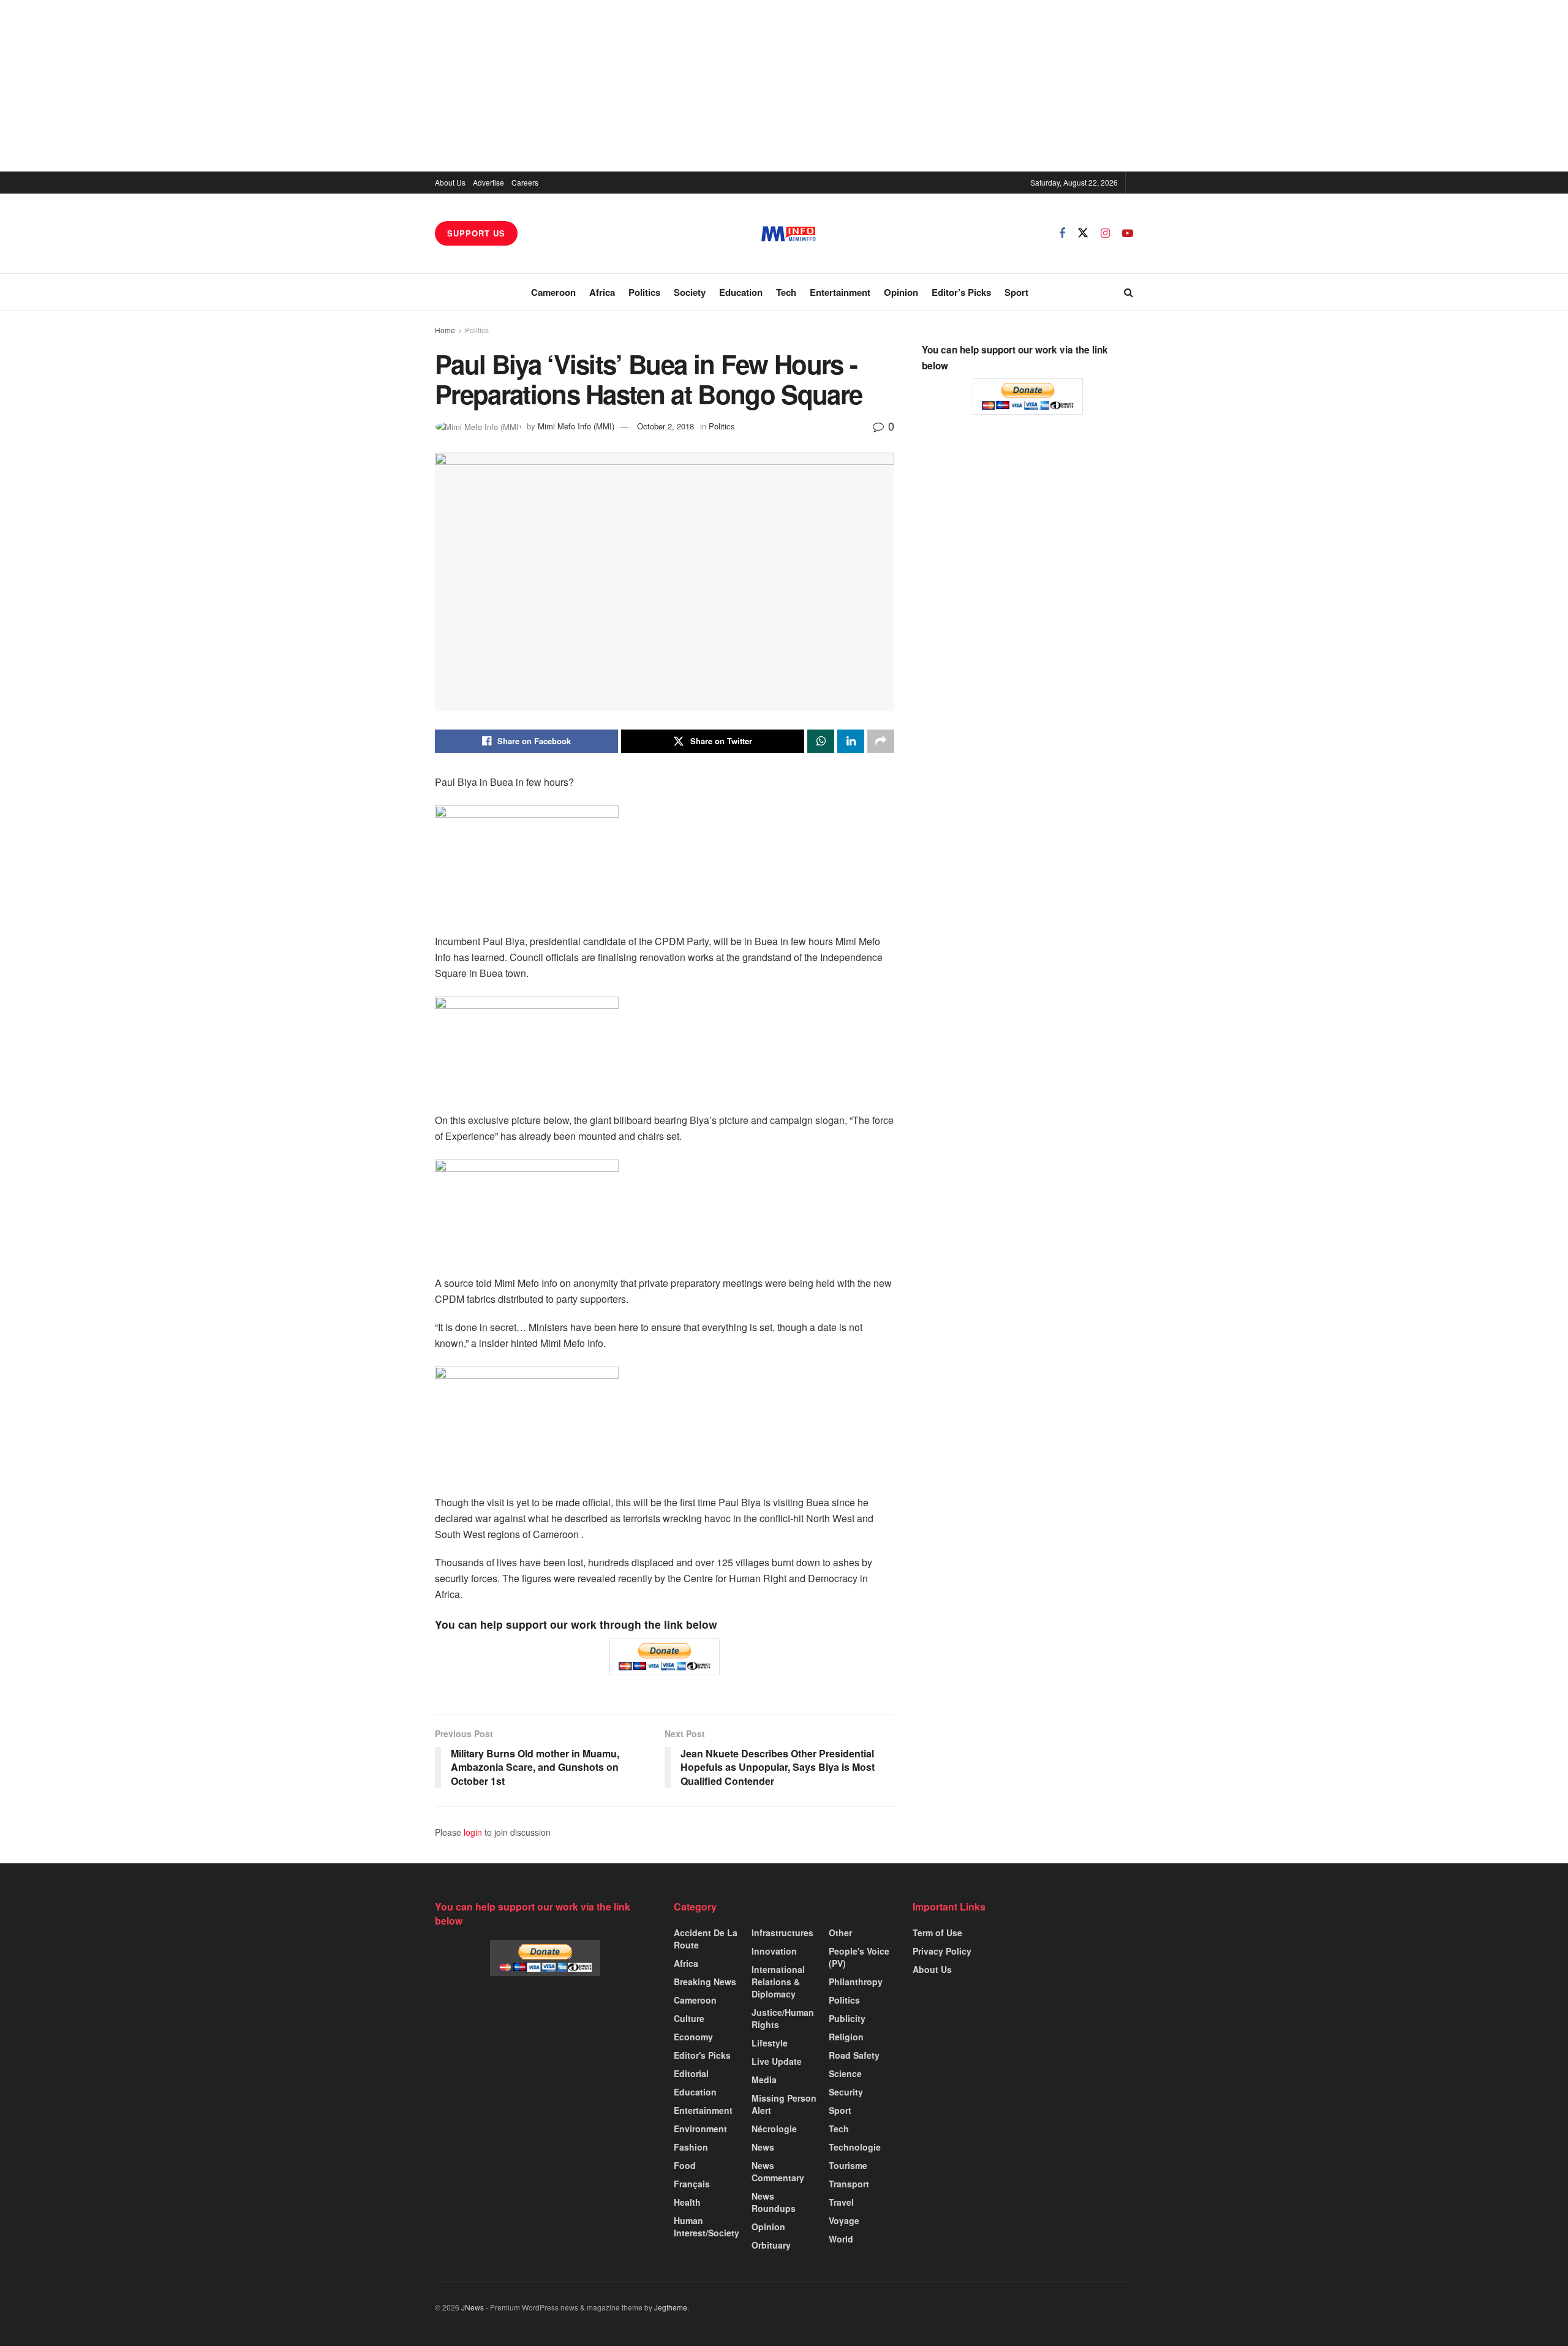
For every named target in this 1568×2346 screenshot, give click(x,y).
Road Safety (854, 2055)
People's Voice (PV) (859, 1957)
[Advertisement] (784, 86)
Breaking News (705, 1982)
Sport (1016, 292)
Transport (849, 2184)
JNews (473, 2307)
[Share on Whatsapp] (821, 741)
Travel (841, 2202)
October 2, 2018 (665, 426)
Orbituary (771, 2245)
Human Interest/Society (707, 2227)
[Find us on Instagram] (1105, 233)
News (763, 2147)
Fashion (691, 2147)
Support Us (476, 233)
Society (690, 292)
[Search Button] (1129, 292)
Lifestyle (770, 2043)
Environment (700, 2129)
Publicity (847, 2018)
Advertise (488, 182)
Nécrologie (774, 2129)
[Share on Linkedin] (851, 741)
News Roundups (774, 2202)
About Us (450, 182)
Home (445, 330)
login (473, 1832)
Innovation (774, 1951)
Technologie (855, 2147)
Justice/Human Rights (783, 2018)
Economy (693, 2037)
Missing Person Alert (784, 2104)
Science (845, 2073)
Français (692, 2184)
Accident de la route (706, 1939)
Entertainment (840, 292)
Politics (644, 292)
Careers (525, 182)
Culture (689, 2018)
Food (685, 2165)
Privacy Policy (942, 1951)
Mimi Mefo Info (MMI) (576, 426)
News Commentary (778, 2171)
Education (741, 292)
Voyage (844, 2220)
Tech (786, 292)
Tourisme (848, 2165)
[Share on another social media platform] (881, 741)
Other (840, 1933)
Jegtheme (671, 2307)
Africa (602, 292)
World (841, 2239)
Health (687, 2202)
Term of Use (937, 1933)
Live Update (777, 2061)
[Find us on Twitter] (1083, 233)
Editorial (691, 2073)
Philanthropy (856, 1982)
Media (764, 2080)
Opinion (901, 292)
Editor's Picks (702, 2055)
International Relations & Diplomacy (778, 1982)
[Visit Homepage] (789, 234)
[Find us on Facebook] (1062, 233)
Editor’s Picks (961, 292)
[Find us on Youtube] (1128, 233)
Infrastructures (782, 1933)
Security (846, 2092)
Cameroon (553, 292)
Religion (846, 2037)
